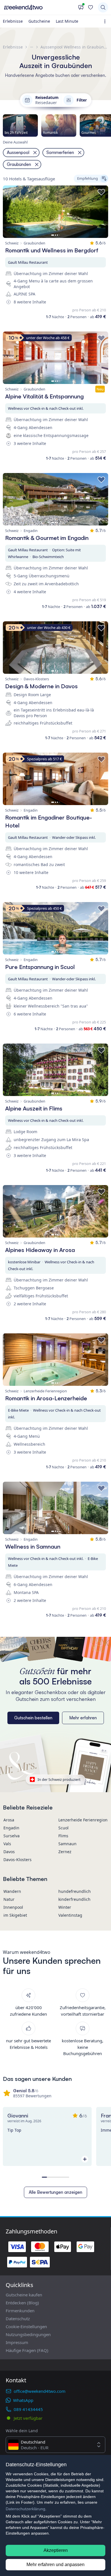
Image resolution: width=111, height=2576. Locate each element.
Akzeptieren (56, 2550)
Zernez (65, 1852)
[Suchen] (103, 7)
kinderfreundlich (74, 1899)
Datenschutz (18, 2319)
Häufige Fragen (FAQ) (27, 2350)
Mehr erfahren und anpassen (55, 2565)
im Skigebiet (15, 1915)
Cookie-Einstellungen (26, 2326)
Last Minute (67, 21)
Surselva (12, 1836)
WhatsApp (23, 2400)
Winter (65, 1907)
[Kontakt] (81, 7)
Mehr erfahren (83, 1718)
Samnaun (67, 1844)
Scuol (63, 1828)
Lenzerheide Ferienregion (83, 1820)
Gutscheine (39, 21)
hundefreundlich (75, 1891)
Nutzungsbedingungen (28, 2334)
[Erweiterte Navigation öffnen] (106, 21)
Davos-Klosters (18, 1860)
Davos (9, 1852)
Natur (9, 1899)
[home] (39, 7)
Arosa (9, 1820)
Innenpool (13, 1907)
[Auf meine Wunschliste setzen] (101, 192)
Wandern (12, 1891)
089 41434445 (28, 2409)
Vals (7, 1844)
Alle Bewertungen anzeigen (55, 2192)
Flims (63, 1836)
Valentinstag (70, 1915)
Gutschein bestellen (33, 1718)
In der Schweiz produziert (59, 1779)
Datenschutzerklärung (25, 2509)
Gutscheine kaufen (24, 2295)
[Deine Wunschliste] (91, 7)
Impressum (17, 2342)
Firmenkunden (20, 2311)
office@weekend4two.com (40, 2391)
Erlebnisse (13, 21)
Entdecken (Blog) (22, 2303)
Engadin (11, 1828)
